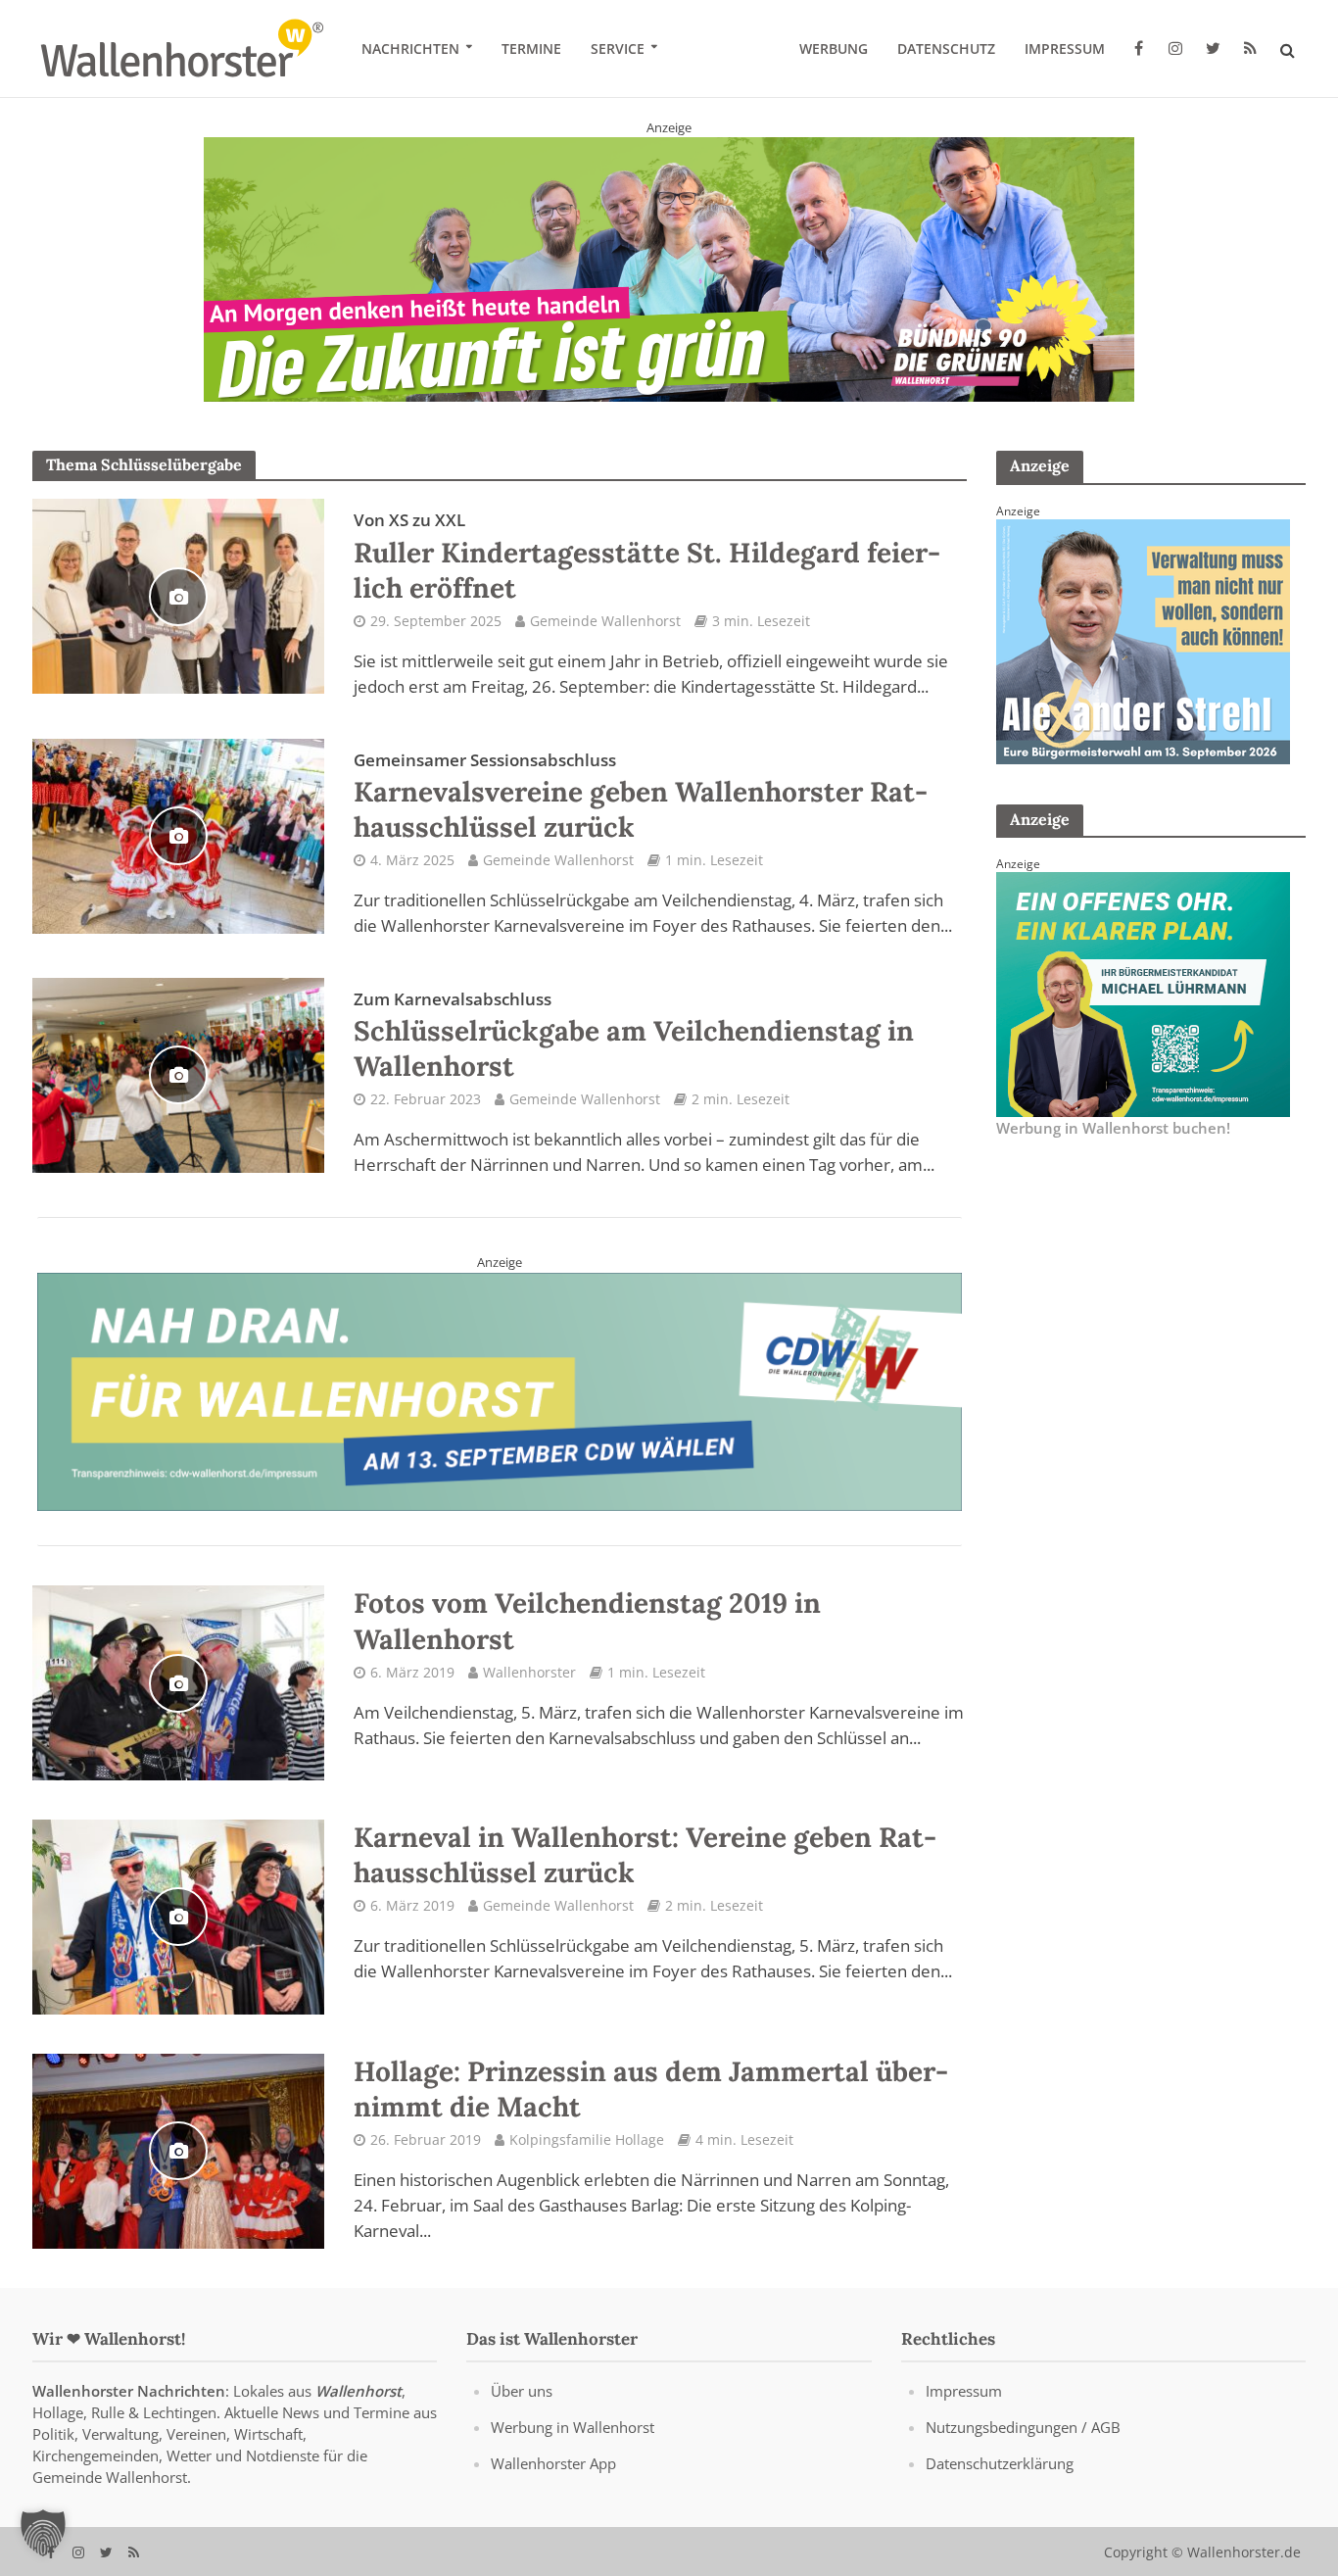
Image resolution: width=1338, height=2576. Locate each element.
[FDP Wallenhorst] (1143, 993)
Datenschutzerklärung (1000, 2463)
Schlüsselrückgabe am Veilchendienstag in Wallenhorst (634, 1036)
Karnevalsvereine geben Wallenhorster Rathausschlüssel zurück (641, 796)
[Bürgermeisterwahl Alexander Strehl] (1143, 640)
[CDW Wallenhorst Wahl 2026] (500, 1389)
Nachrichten (410, 49)
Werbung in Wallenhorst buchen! (1113, 1128)
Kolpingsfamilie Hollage (587, 2139)
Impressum (1065, 49)
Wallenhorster (529, 1671)
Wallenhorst (358, 2391)
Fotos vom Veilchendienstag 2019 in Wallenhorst (587, 1621)
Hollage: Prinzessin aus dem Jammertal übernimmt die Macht (651, 2088)
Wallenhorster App (553, 2463)
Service (618, 49)
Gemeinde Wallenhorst (605, 620)
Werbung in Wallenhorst (573, 2427)
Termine (531, 49)
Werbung (834, 49)
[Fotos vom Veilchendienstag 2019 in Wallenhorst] (178, 1681)
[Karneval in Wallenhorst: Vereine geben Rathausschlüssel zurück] (178, 1915)
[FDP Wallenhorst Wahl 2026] (669, 259)
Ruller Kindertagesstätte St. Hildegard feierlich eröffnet (647, 557)
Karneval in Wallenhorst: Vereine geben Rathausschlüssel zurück (645, 1855)
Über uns (522, 2391)
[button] (43, 2533)
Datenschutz (946, 49)
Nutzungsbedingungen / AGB (1023, 2427)
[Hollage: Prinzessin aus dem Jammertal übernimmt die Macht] (178, 2149)
